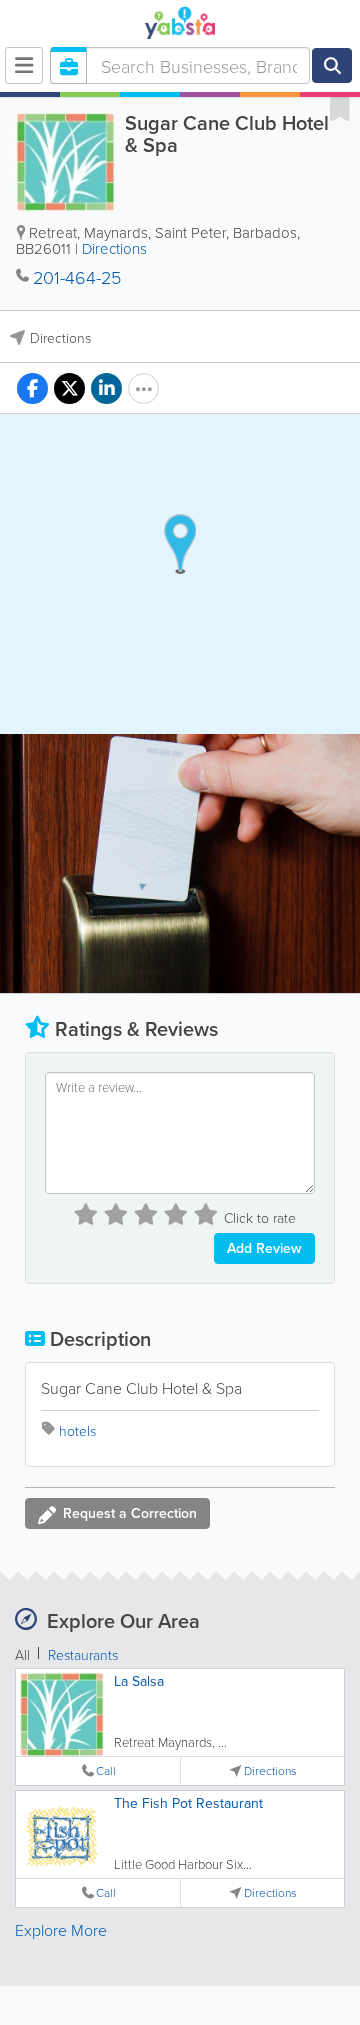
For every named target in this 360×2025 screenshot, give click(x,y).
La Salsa (139, 1681)
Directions (114, 248)
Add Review (264, 1248)
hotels (77, 1430)
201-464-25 (77, 277)
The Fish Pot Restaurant (188, 1803)
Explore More (61, 1930)
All (22, 1654)
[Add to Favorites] (340, 108)
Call (106, 1770)
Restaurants (83, 1654)
